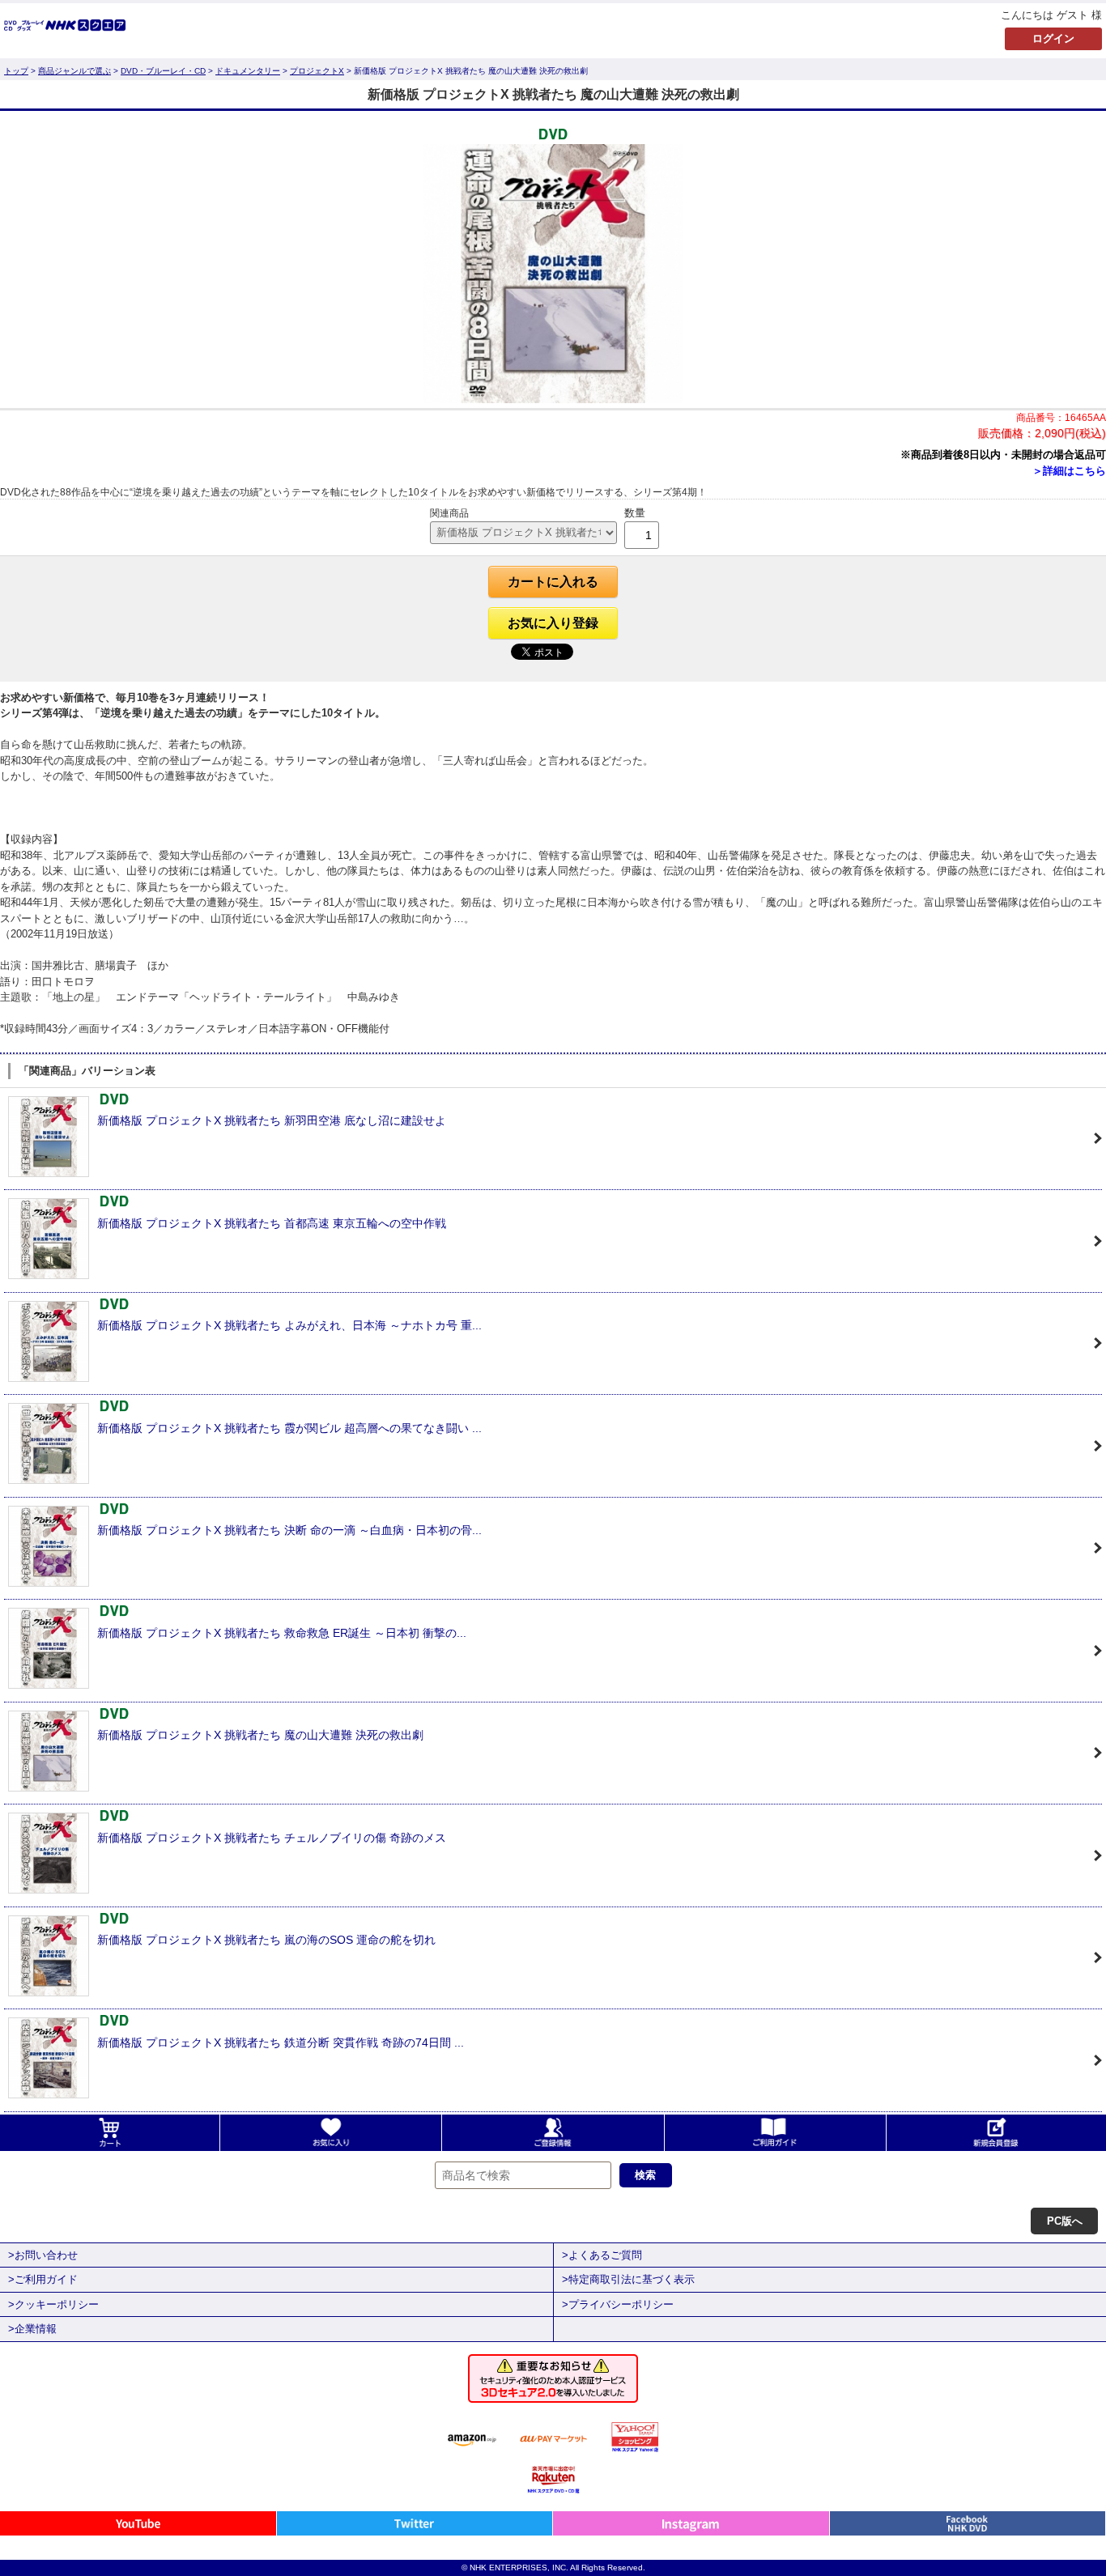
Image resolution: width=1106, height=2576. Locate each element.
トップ (16, 71)
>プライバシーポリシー (618, 2304)
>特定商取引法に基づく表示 (628, 2279)
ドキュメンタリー (248, 71)
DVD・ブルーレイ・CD (163, 71)
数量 (635, 513)
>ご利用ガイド (43, 2279)
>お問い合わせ (43, 2255)
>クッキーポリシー (53, 2304)
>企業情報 (32, 2329)
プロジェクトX (317, 71)
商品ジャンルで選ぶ (74, 71)
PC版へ (1065, 2221)
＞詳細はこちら (1069, 471)
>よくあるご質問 (602, 2255)
